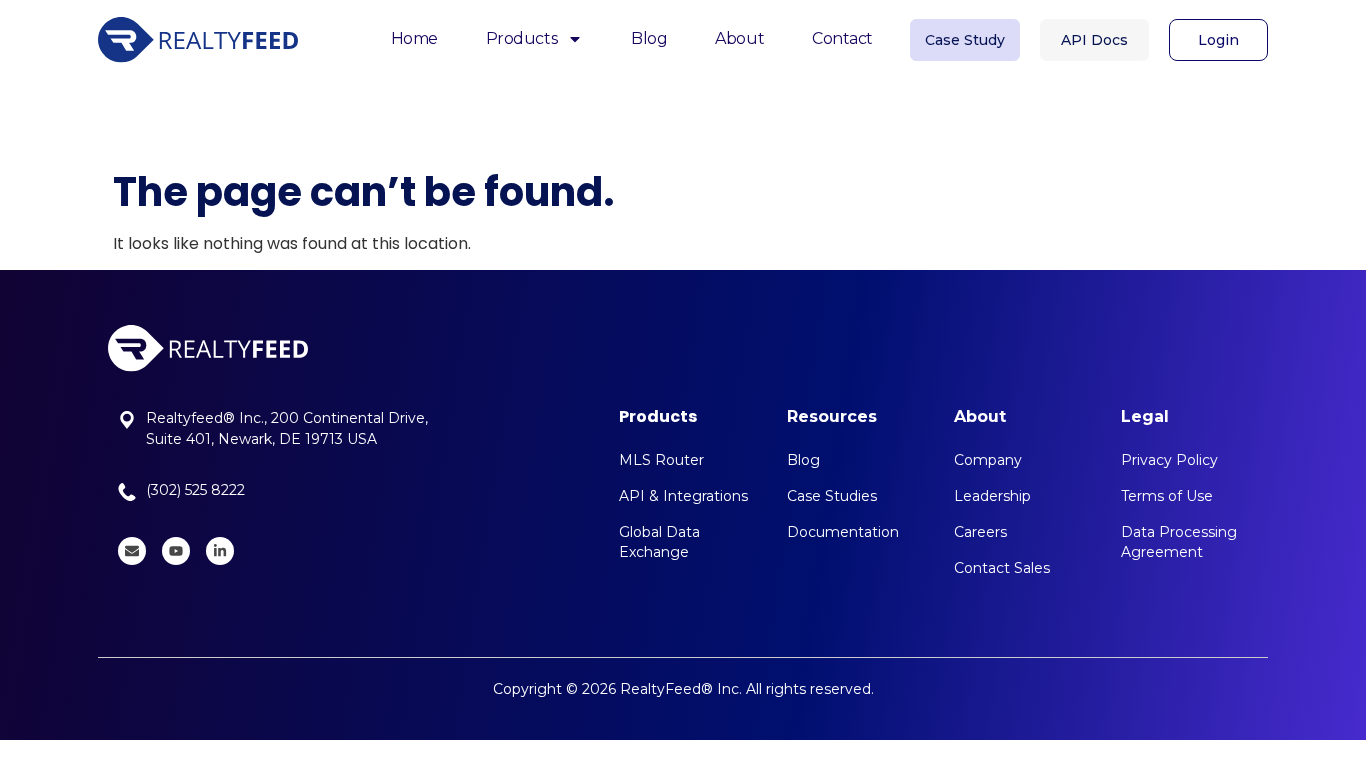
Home (414, 38)
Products (521, 38)
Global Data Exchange (659, 542)
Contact (842, 38)
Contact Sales (1002, 568)
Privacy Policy (1169, 460)
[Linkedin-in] (220, 551)
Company (988, 460)
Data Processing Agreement (1179, 542)
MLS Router (661, 460)
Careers (980, 532)
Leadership (992, 496)
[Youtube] (176, 551)
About (739, 38)
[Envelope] (132, 551)
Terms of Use (1167, 496)
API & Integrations (683, 496)
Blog (649, 38)
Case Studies (832, 496)
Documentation (843, 532)
